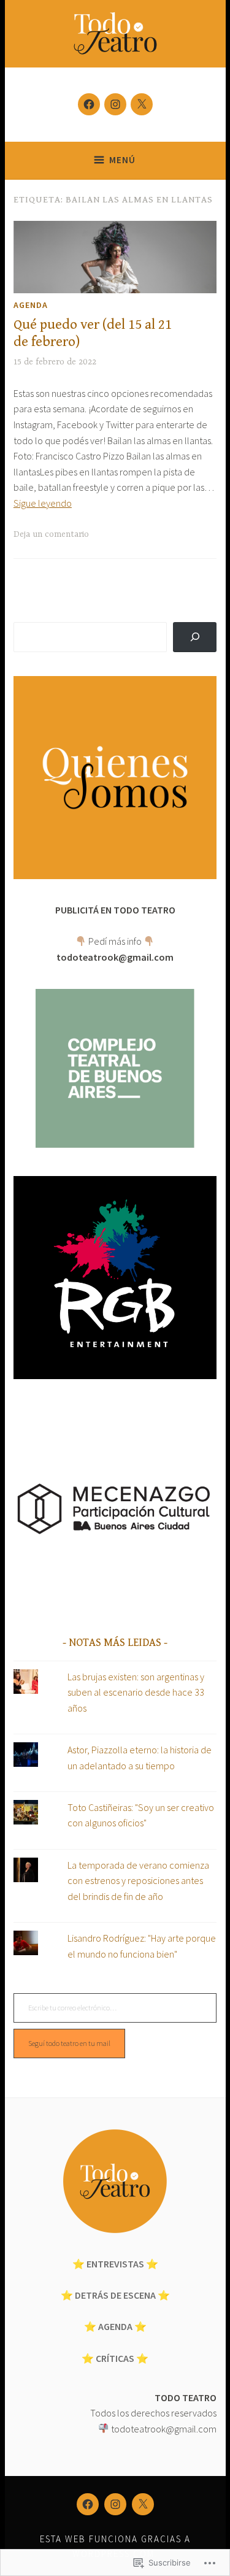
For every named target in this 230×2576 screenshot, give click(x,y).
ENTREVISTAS (115, 2264)
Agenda (31, 305)
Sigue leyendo (43, 503)
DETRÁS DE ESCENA (115, 2295)
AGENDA (115, 2326)
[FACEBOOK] (88, 2504)
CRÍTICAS (115, 2358)
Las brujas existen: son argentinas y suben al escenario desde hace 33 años (136, 1692)
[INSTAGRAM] (115, 2504)
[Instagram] (115, 104)
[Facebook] (89, 104)
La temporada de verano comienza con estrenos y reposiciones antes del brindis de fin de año (138, 1881)
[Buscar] (195, 637)
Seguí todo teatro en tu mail (69, 2043)
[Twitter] (142, 104)
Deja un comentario (51, 534)
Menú (122, 160)
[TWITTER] (143, 2504)
